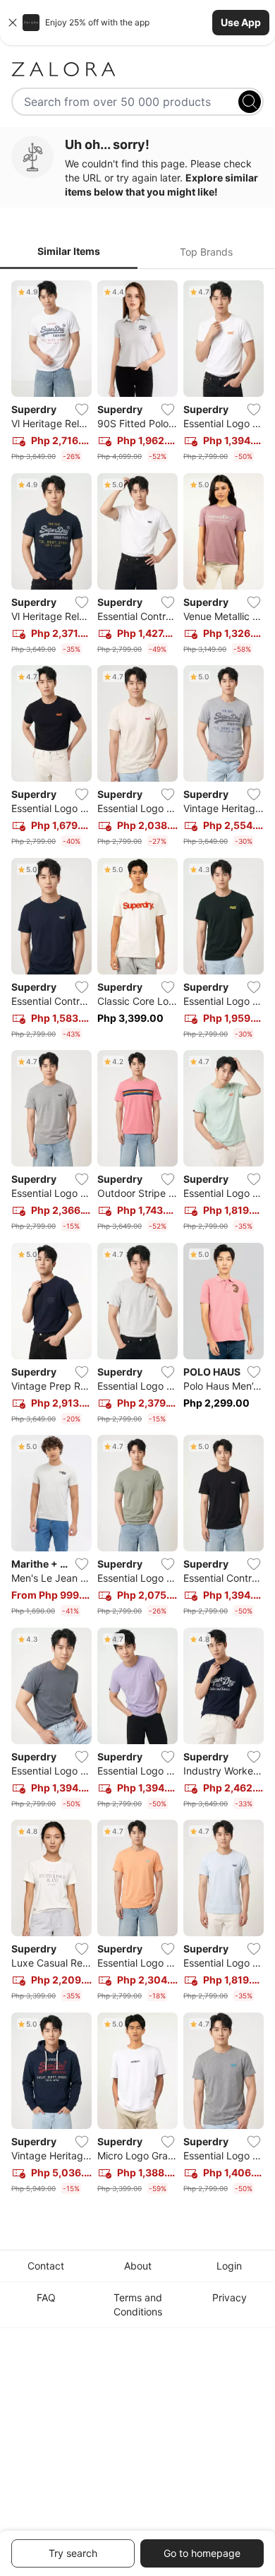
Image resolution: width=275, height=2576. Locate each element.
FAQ (46, 2297)
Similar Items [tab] (69, 251)
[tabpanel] (137, 1240)
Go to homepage (202, 2553)
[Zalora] (137, 69)
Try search (73, 2553)
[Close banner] (13, 23)
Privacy (230, 2297)
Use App (241, 22)
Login (229, 2266)
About (138, 2266)
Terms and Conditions (138, 2304)
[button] (137, 23)
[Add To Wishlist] (82, 410)
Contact (46, 2266)
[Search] (250, 102)
